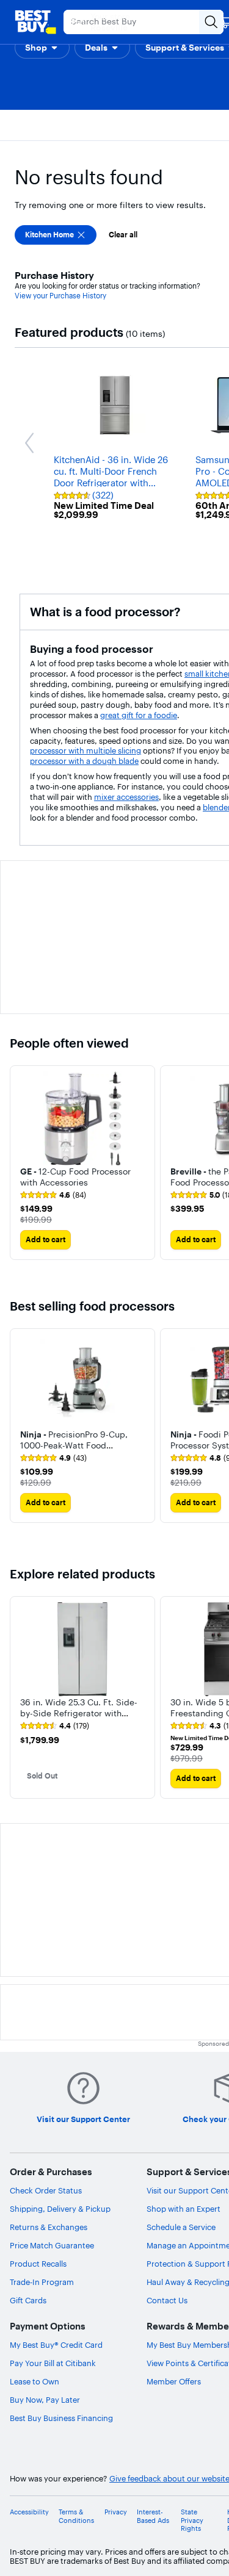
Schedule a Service (181, 2227)
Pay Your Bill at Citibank (53, 2363)
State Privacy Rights (192, 2520)
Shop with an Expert (184, 2209)
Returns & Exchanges (49, 2227)
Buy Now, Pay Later (45, 2400)
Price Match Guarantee (52, 2245)
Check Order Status (46, 2190)
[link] (53, 1195)
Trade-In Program (42, 2282)
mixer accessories (126, 797)
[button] (42, 48)
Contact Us (167, 2300)
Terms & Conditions (76, 2516)
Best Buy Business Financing (61, 2418)
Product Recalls (38, 2264)
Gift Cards (28, 2300)
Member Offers (174, 2381)
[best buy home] (35, 22)
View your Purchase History (60, 296)
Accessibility (29, 2512)
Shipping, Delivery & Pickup (60, 2209)
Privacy (116, 2512)
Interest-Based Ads (153, 2516)
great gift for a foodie (139, 715)
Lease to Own (35, 2381)
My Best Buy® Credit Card (56, 2345)
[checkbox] (56, 235)
